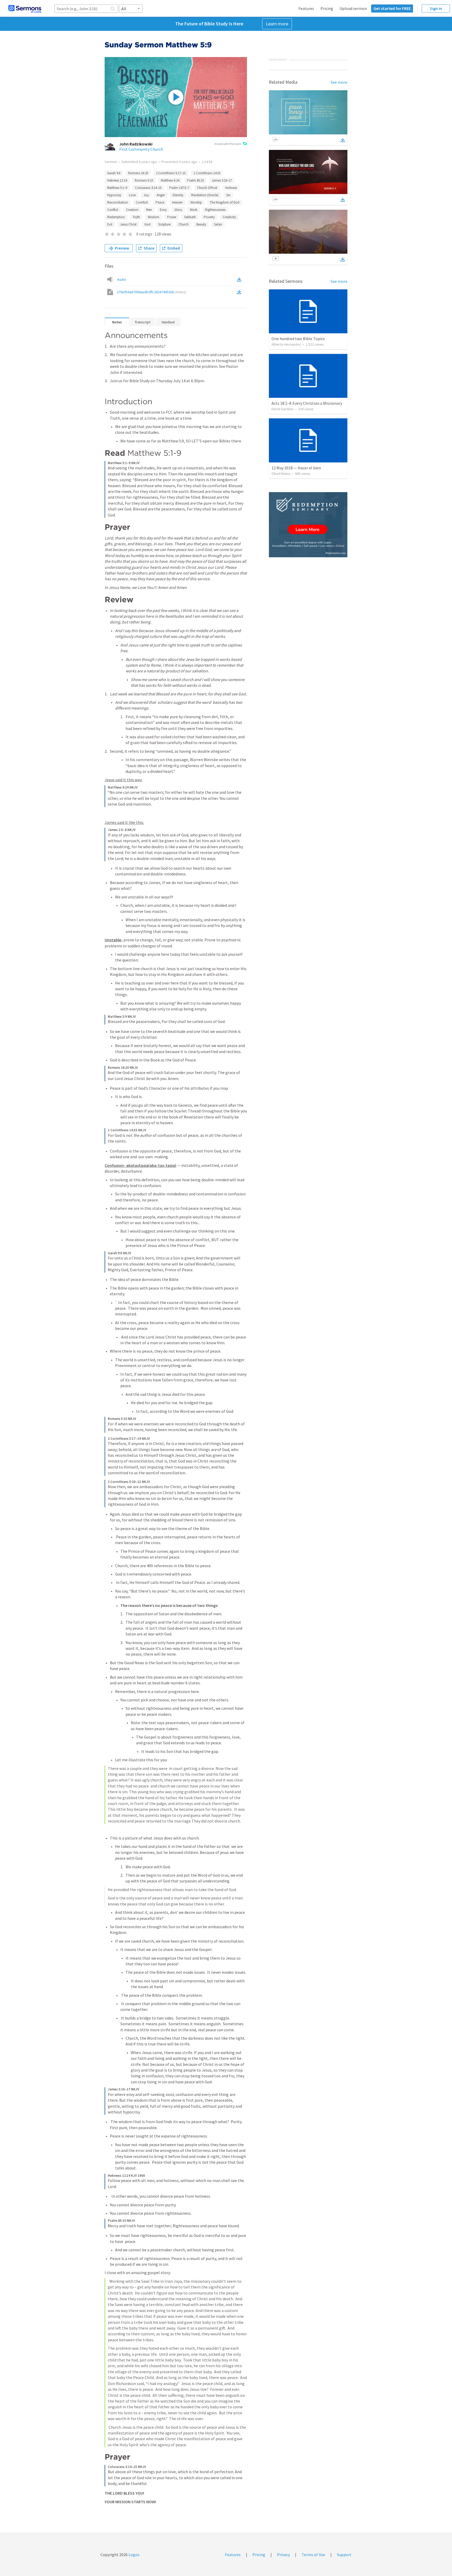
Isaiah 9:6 (114, 173)
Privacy (283, 2555)
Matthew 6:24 (170, 180)
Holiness (231, 188)
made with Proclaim (228, 144)
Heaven (177, 202)
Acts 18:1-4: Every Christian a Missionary (307, 403)
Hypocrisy (114, 195)
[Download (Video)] (240, 292)
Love (132, 195)
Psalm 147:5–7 (179, 188)
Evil (110, 224)
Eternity (178, 195)
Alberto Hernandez (286, 344)
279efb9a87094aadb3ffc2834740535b (151, 292)
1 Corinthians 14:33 (207, 173)
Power (172, 217)
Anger (161, 195)
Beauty (201, 224)
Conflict (113, 210)
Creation (132, 210)
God (147, 224)
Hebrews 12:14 (117, 180)
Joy (146, 195)
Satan (218, 224)
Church (183, 224)
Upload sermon (353, 8)
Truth (136, 217)
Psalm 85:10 (195, 180)
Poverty (209, 217)
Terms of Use (313, 2555)
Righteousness (215, 210)
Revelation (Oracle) (205, 195)
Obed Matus (281, 474)
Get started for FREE (392, 8)
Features (306, 8)
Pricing (327, 8)
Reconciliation (118, 202)
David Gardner (283, 409)
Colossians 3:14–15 (148, 188)
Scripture (164, 224)
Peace (160, 202)
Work (194, 210)
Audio (122, 279)
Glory (178, 210)
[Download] (343, 140)
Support (344, 2555)
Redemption (116, 217)
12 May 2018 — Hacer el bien (296, 468)
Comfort (142, 202)
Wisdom (154, 217)
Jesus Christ (128, 224)
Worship (196, 202)
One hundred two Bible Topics (298, 339)
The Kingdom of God (225, 202)
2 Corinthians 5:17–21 (171, 173)
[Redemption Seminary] (308, 525)
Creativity (229, 217)
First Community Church (141, 149)
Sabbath (190, 217)
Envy (163, 210)
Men (149, 210)
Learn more (277, 24)
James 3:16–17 (222, 180)
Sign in (436, 8)
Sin (228, 195)
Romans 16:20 (138, 173)
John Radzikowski (136, 144)
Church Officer (207, 188)
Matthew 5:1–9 (117, 188)
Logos (134, 2555)
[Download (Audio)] (240, 279)
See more (339, 82)
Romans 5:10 (144, 180)
